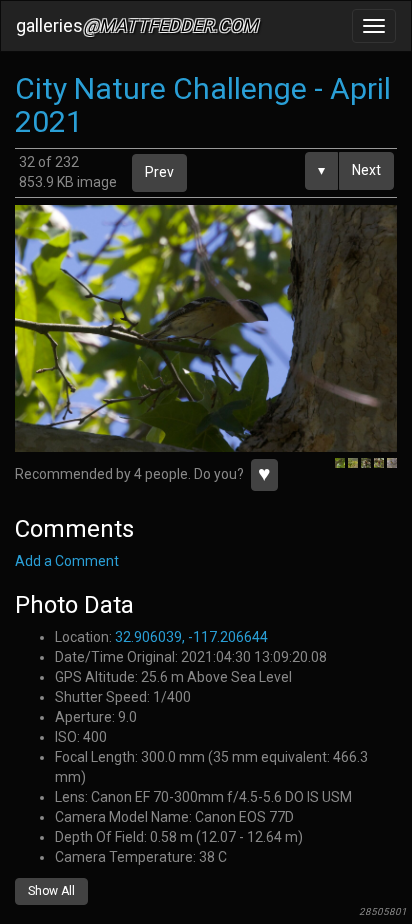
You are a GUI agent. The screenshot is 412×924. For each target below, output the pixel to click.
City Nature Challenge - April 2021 (203, 105)
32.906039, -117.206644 (191, 637)
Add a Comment (67, 561)
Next (366, 170)
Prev (159, 172)
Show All (51, 891)
